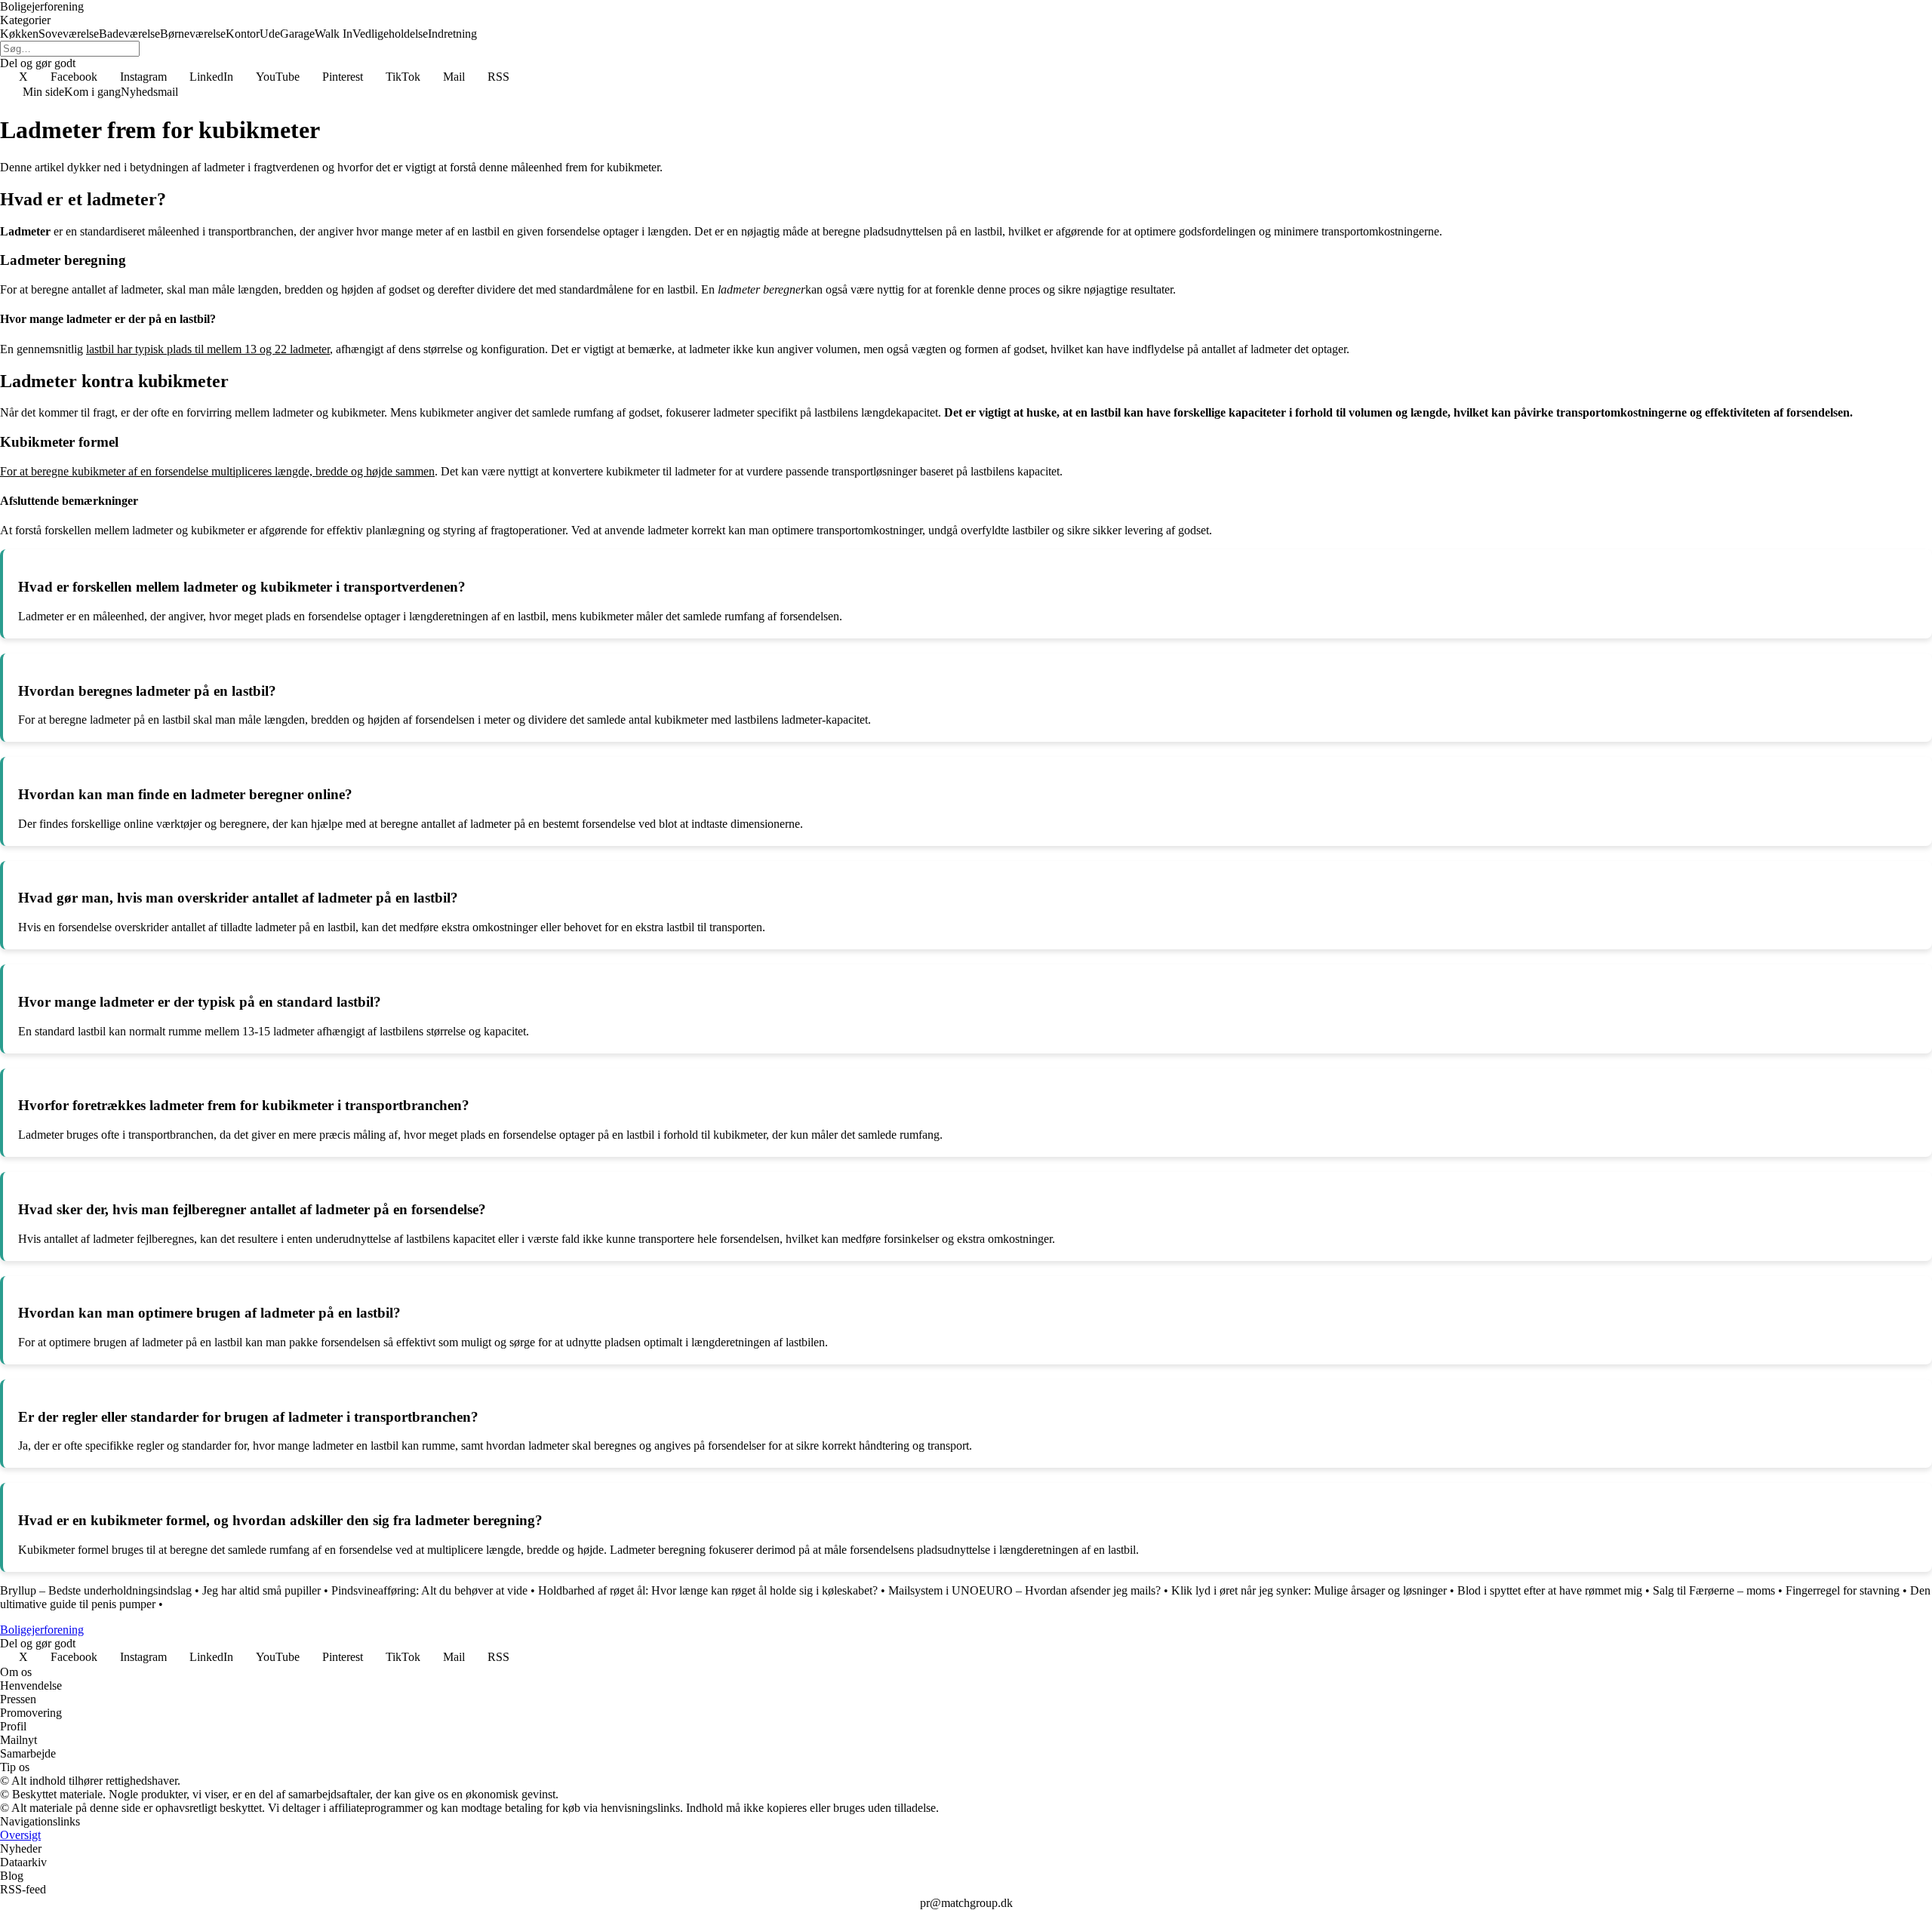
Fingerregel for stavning (1843, 1590)
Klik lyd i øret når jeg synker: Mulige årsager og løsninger (1309, 1590)
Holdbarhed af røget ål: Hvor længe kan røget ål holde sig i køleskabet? (708, 1590)
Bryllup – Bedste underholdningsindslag (96, 1590)
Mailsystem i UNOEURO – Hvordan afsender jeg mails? (1024, 1590)
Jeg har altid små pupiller (261, 1590)
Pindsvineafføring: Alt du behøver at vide (429, 1590)
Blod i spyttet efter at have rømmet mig (1550, 1590)
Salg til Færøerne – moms (1714, 1590)
